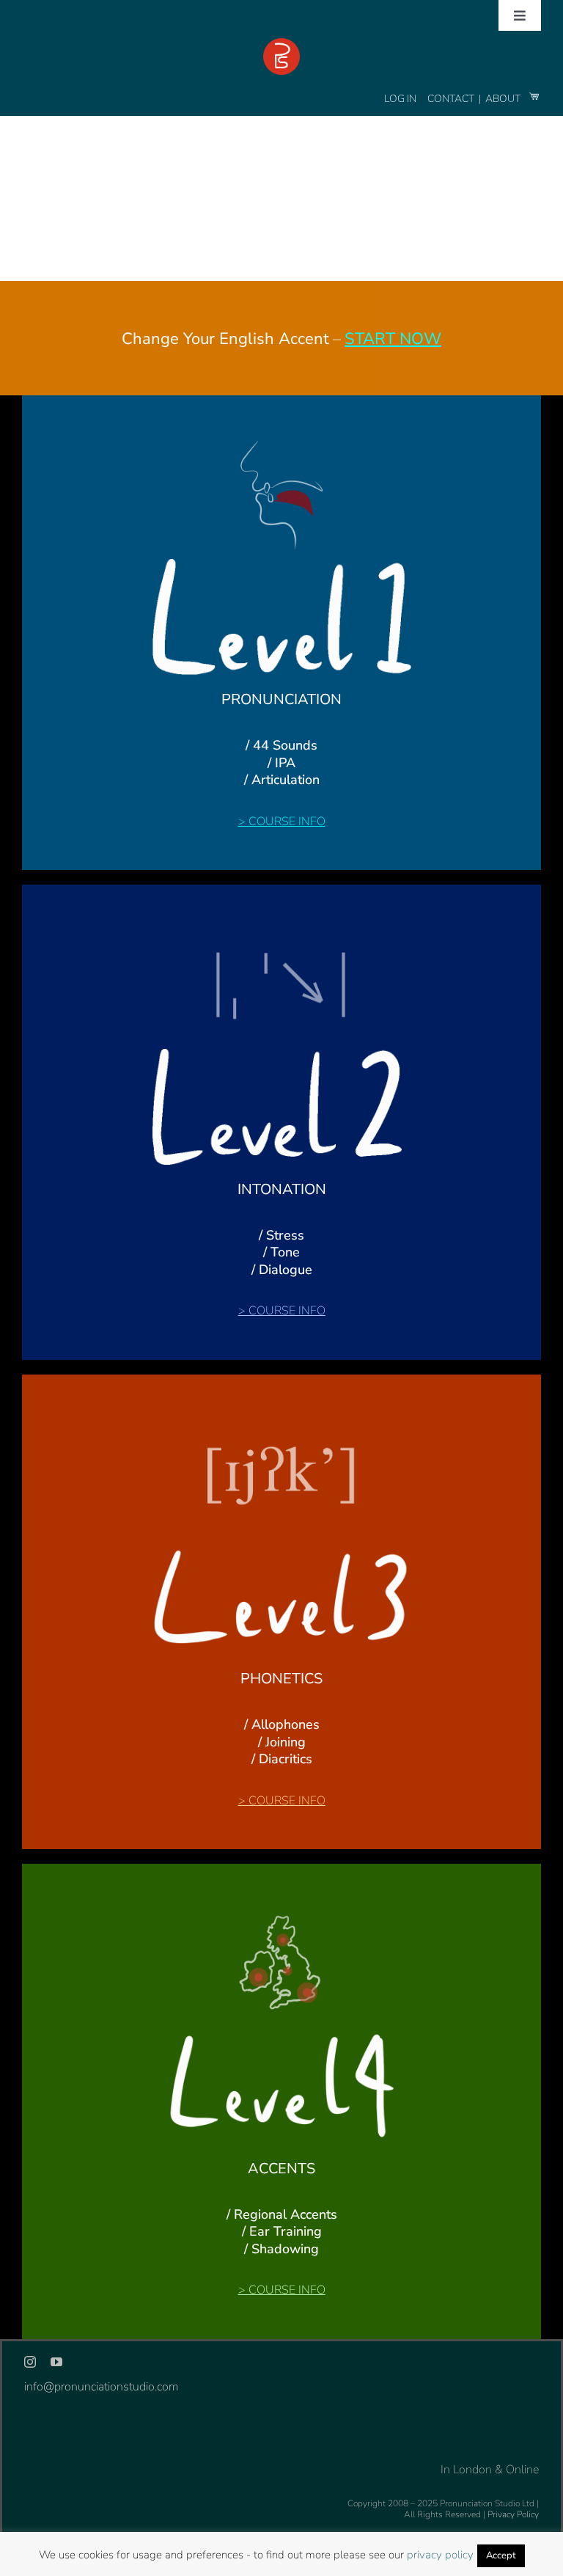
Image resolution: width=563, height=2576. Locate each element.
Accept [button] (501, 2555)
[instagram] (30, 2362)
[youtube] (56, 2362)
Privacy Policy (513, 2514)
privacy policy (440, 2555)
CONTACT (452, 99)
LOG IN (400, 99)
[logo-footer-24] (281, 44)
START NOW (393, 339)
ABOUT (504, 99)
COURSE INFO (287, 822)
